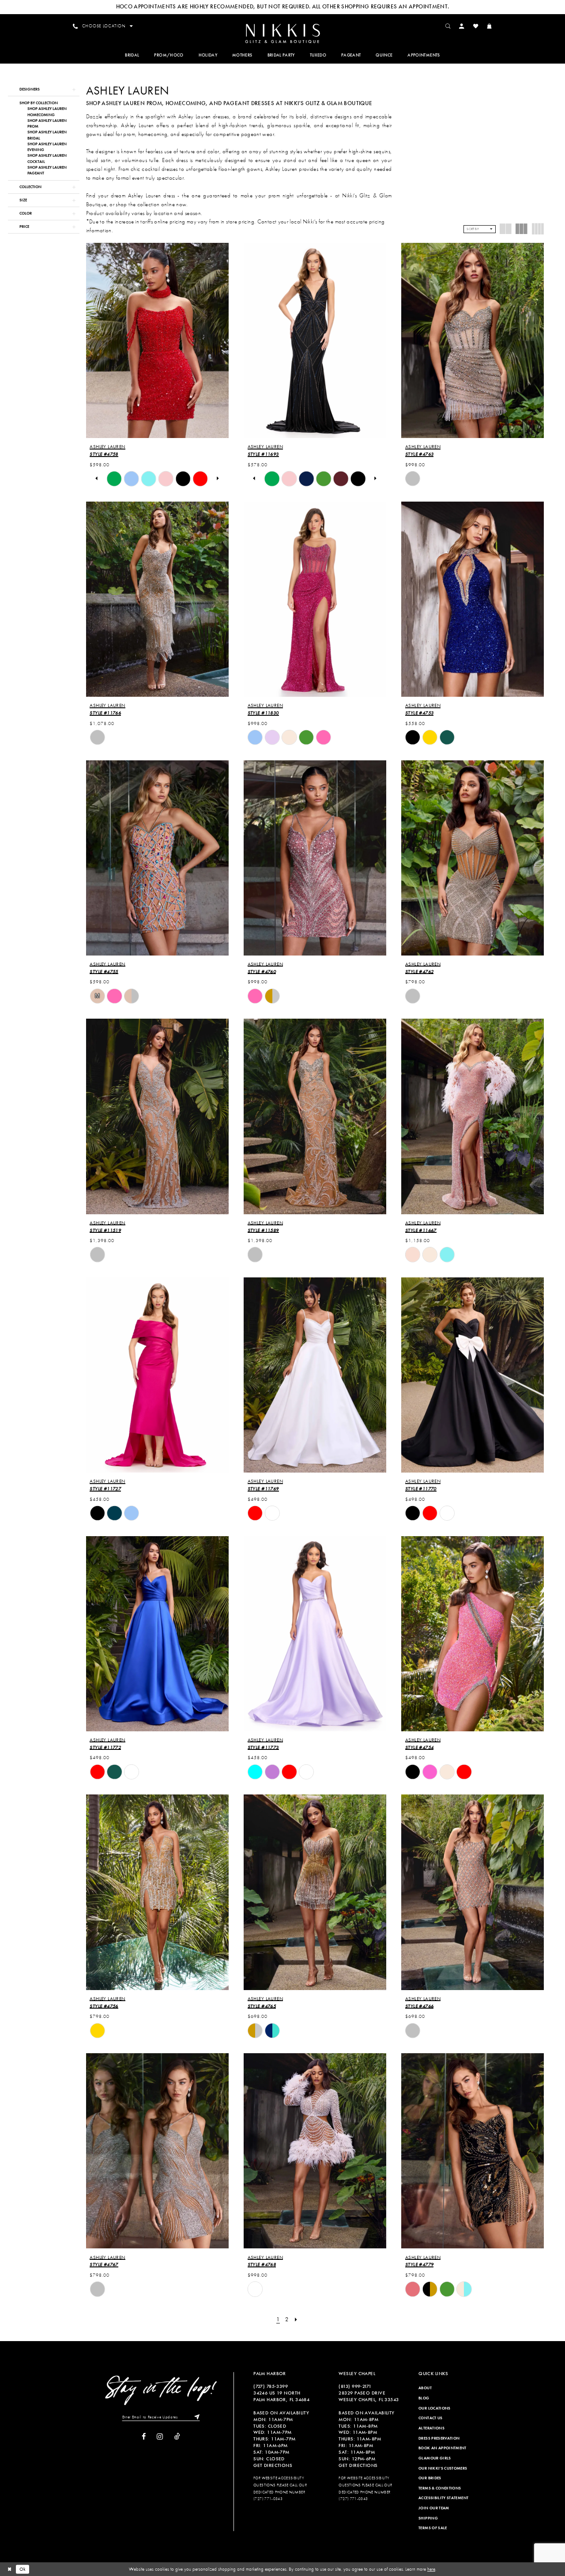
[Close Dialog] (9, 2569)
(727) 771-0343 (268, 2499)
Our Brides (430, 2478)
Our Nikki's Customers (443, 2468)
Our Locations (435, 2408)
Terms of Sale (433, 2528)
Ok (23, 2569)
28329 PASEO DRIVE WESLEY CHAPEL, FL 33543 (369, 2396)
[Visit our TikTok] (177, 2437)
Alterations (431, 2428)
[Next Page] (296, 2319)
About (425, 2388)
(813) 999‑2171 (355, 2386)
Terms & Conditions (440, 2488)
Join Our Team (434, 2508)
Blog (424, 2398)
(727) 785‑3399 (271, 2386)
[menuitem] (282, 33)
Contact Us (431, 2418)
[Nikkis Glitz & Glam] (282, 34)
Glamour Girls (435, 2458)
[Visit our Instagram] (160, 2437)
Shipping (428, 2518)
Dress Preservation (439, 2438)
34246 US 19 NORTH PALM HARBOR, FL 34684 (281, 2396)
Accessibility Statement (443, 2498)
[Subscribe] (195, 2417)
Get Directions (273, 2465)
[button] (462, 26)
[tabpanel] (114, 479)
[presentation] (157, 340)
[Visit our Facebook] (144, 2437)
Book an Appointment (443, 2448)
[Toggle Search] (448, 26)
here (431, 2569)
